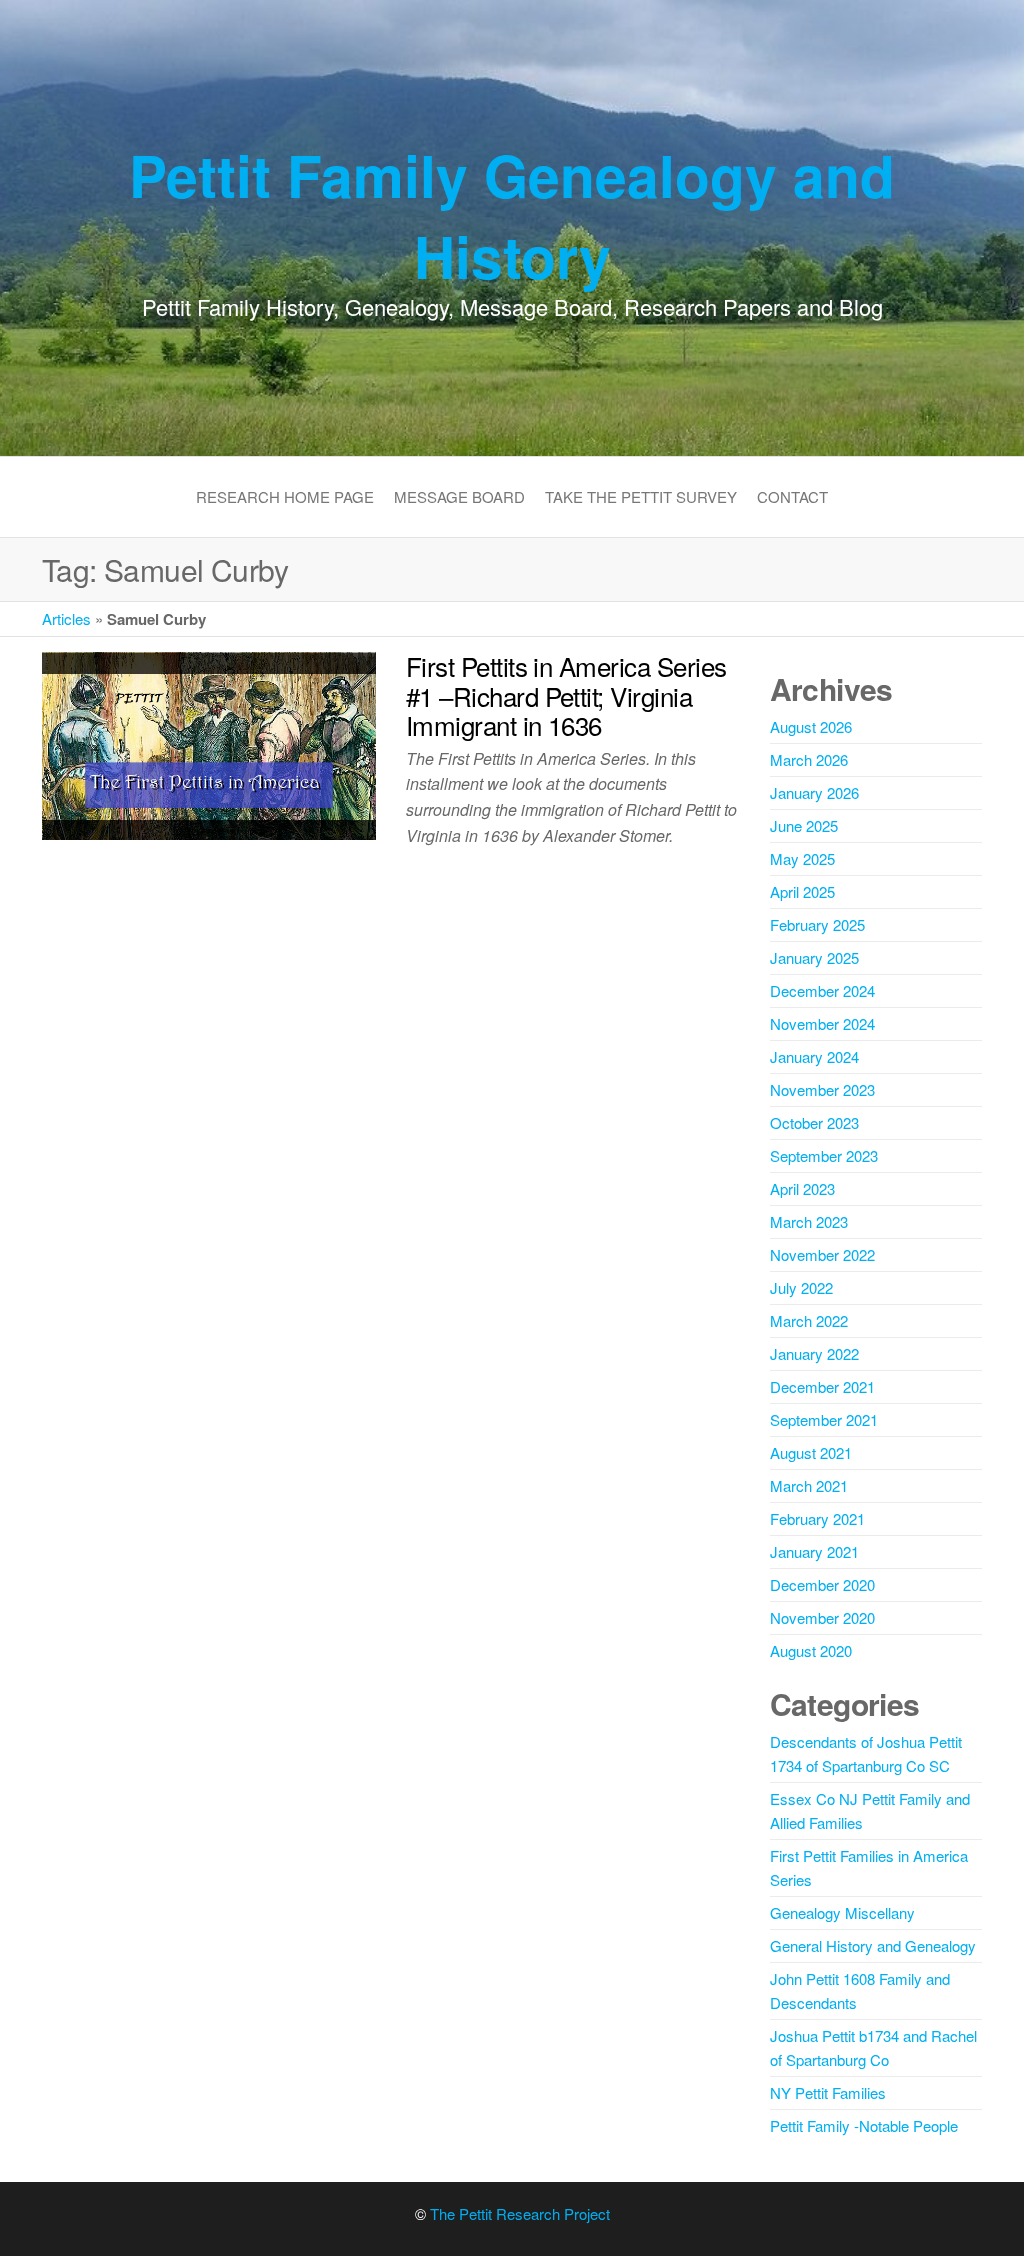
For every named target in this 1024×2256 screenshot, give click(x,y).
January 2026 (814, 792)
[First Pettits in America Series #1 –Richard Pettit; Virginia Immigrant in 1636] (209, 743)
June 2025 (804, 825)
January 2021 (814, 1551)
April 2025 (802, 891)
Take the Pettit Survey (641, 496)
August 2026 (811, 726)
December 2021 (822, 1386)
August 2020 (811, 1650)
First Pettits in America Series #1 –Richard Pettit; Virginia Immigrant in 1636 (566, 695)
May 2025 (802, 858)
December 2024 (822, 990)
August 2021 (811, 1452)
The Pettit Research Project (520, 2213)
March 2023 (809, 1221)
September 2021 (824, 1419)
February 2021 (817, 1518)
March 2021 (809, 1485)
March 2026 (809, 759)
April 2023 (802, 1188)
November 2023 (822, 1089)
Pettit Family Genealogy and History (512, 215)
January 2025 (814, 957)
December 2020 (822, 1584)
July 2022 (801, 1287)
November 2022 (822, 1254)
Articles (66, 618)
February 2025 (817, 924)
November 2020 (822, 1617)
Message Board (459, 496)
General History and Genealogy (873, 1945)
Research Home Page (285, 496)
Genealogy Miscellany (842, 1912)
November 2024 (822, 1023)
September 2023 (824, 1155)
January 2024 (814, 1056)
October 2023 (814, 1122)
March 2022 (809, 1320)
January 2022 (814, 1353)
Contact (792, 496)
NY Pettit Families (828, 2092)
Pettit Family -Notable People (864, 2125)
